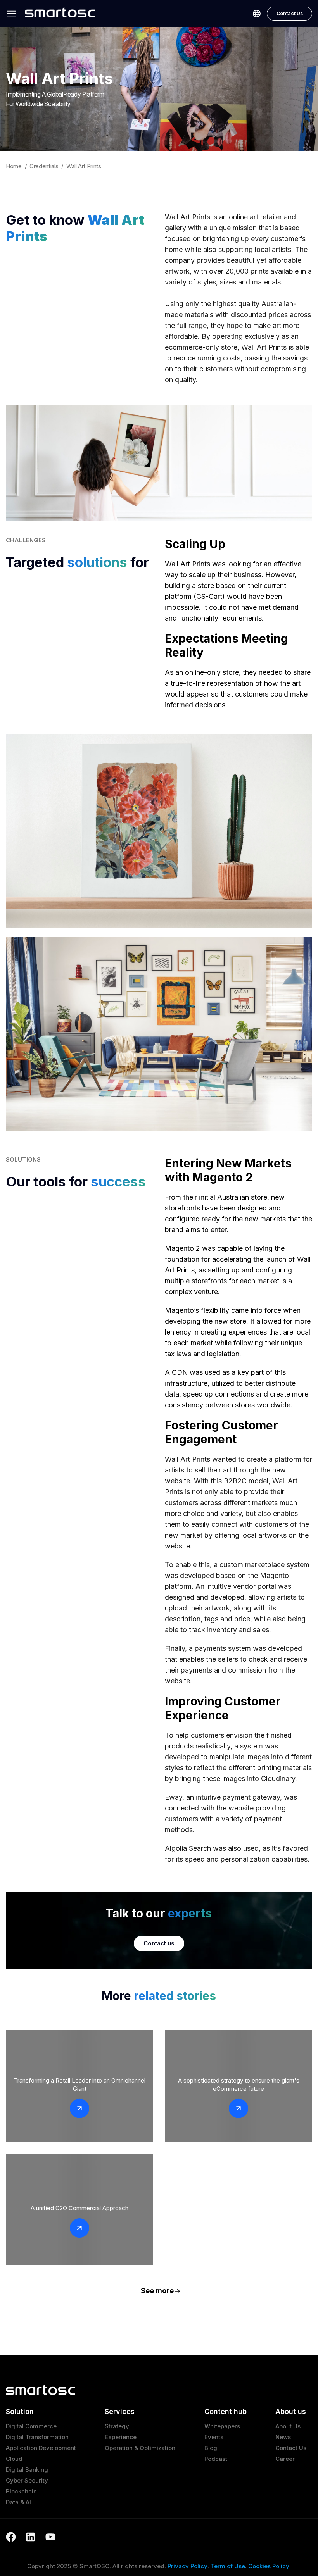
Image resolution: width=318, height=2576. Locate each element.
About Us (288, 2426)
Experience (121, 2437)
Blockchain (21, 2491)
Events (214, 2437)
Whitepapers (222, 2426)
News (283, 2437)
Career (285, 2459)
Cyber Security (27, 2480)
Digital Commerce (31, 2426)
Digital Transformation (37, 2437)
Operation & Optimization (140, 2448)
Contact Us (290, 13)
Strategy (117, 2426)
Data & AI (18, 2502)
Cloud (14, 2459)
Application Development (41, 2448)
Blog (211, 2448)
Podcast (216, 2459)
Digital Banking (27, 2470)
